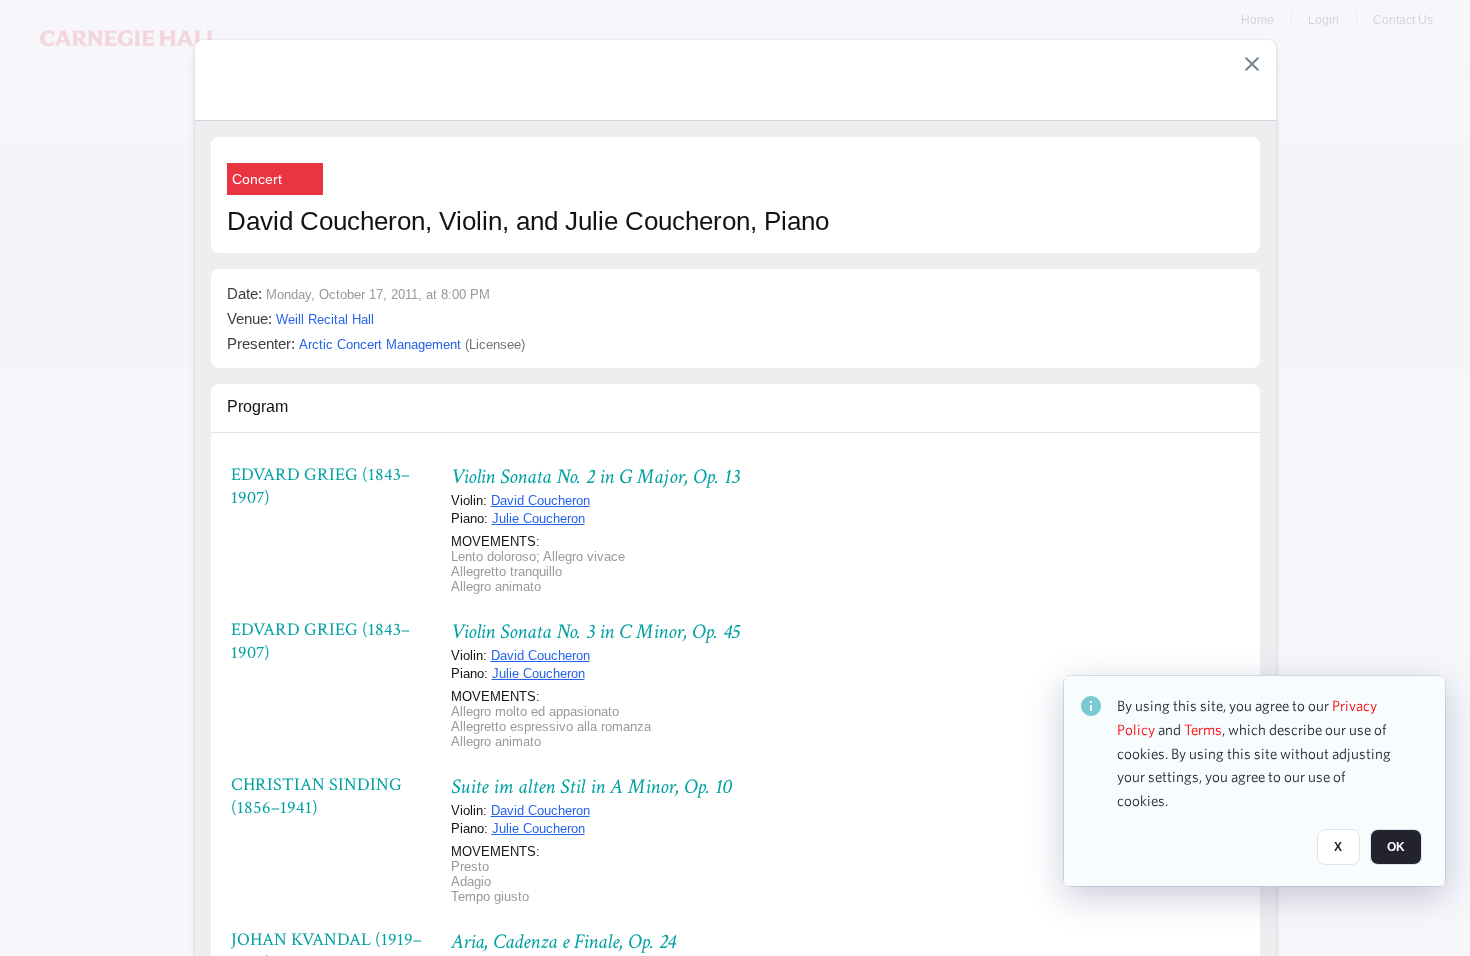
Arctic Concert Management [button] (380, 344)
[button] (1252, 64)
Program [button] (257, 406)
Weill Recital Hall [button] (325, 319)
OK (1396, 847)
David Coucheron (540, 500)
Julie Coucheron (538, 518)
